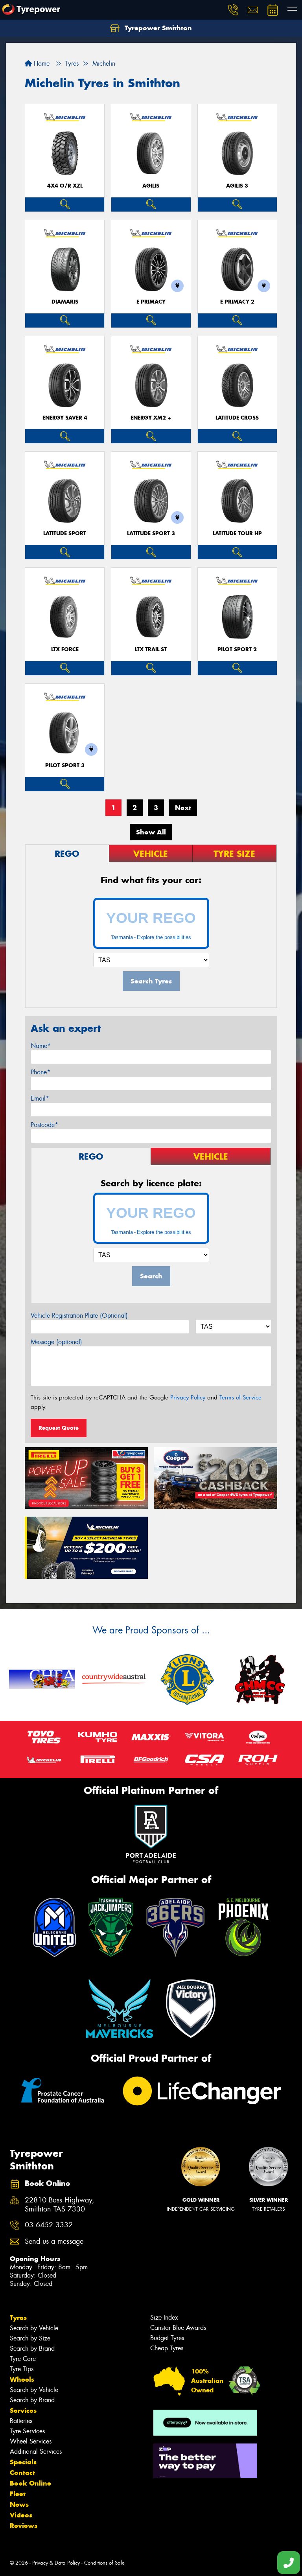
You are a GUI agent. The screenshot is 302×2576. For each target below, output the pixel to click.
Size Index (164, 2317)
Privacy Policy (188, 1398)
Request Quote (59, 1428)
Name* (41, 1046)
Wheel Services (31, 2441)
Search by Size (30, 2338)
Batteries (21, 2421)
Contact (22, 2473)
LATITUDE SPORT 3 (151, 533)
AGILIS (151, 186)
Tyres (18, 2318)
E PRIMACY (151, 302)
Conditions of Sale (104, 2563)
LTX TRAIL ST (151, 649)
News (19, 2504)
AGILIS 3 (237, 186)
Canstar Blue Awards (178, 2328)
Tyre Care (23, 2359)
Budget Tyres (167, 2338)
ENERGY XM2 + (151, 418)
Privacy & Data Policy (56, 2563)
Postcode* (44, 1125)
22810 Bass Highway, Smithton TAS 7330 (60, 2205)
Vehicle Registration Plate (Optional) (79, 1316)
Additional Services (36, 2452)
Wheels (22, 2379)
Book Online (30, 2483)
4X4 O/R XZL (65, 186)
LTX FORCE (65, 649)
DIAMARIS (65, 302)
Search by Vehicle (34, 2328)
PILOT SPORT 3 (65, 765)
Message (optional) (56, 1342)
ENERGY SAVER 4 (65, 418)
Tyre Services (27, 2431)
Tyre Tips (22, 2369)
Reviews (24, 2526)
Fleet (18, 2494)
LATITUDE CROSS (237, 418)
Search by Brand (32, 2349)
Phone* (41, 1072)
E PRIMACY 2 (237, 302)
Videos (21, 2515)
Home (41, 64)
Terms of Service (240, 1398)
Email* (40, 1098)
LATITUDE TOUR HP (237, 533)
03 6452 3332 (49, 2225)
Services (23, 2410)
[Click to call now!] (233, 10)
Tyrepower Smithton (157, 28)
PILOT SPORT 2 (237, 649)
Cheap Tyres (167, 2348)
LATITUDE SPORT (65, 533)
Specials (23, 2462)
